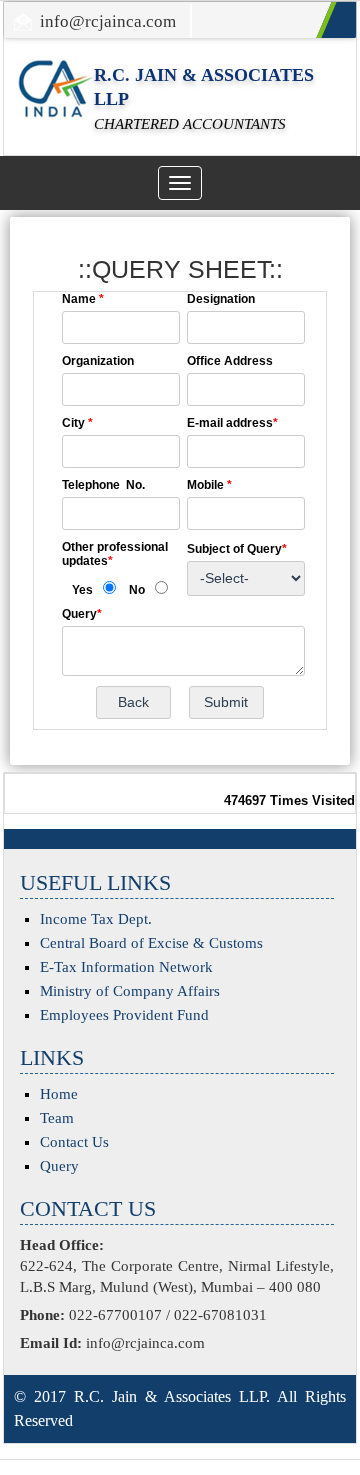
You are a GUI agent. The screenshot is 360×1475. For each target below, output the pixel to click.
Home (59, 1094)
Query (59, 1166)
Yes (82, 590)
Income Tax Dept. (96, 919)
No (137, 590)
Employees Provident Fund (124, 1015)
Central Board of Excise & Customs (151, 943)
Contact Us (74, 1142)
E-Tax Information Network (126, 967)
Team (57, 1118)
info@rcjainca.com (108, 21)
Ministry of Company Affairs (130, 991)
